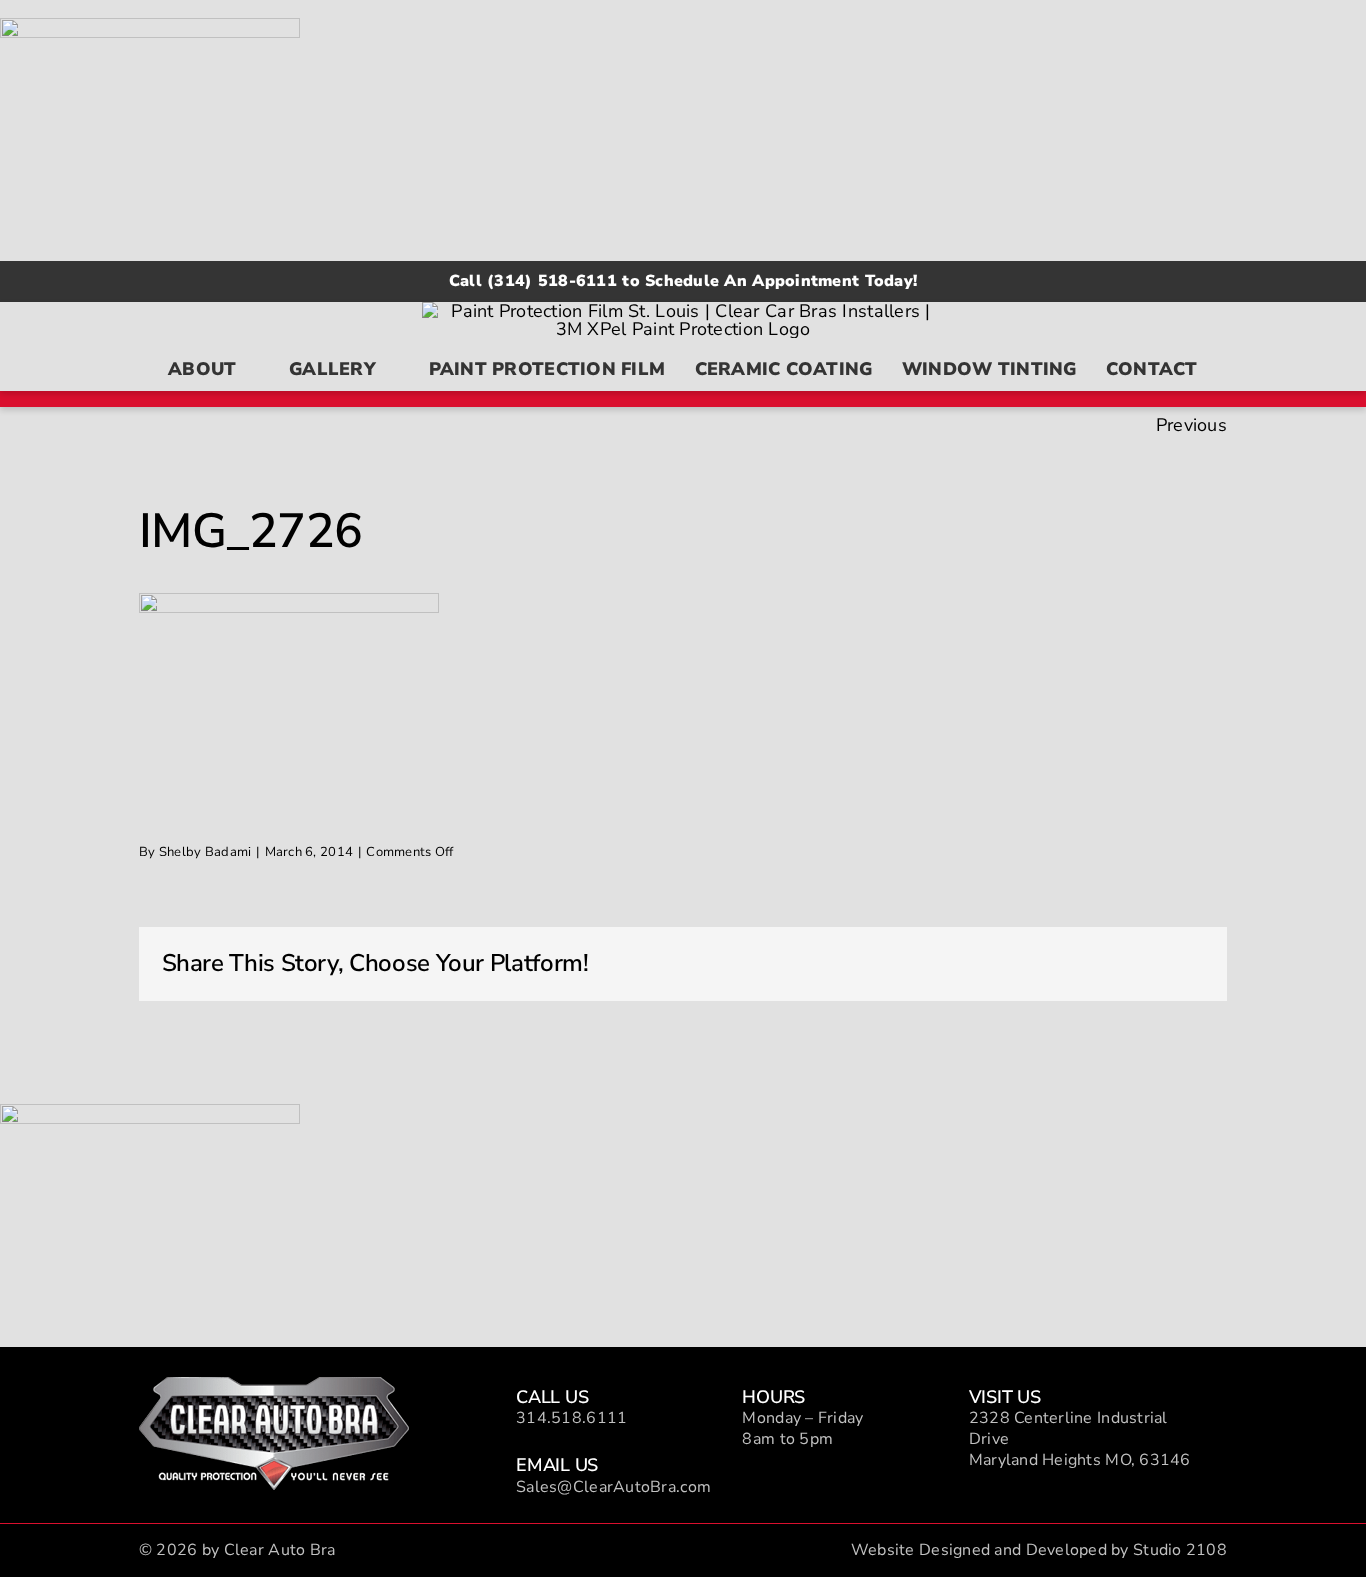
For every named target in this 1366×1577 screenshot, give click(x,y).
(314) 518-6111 (552, 281)
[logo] (274, 1386)
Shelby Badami (205, 852)
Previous (1191, 425)
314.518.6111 (571, 1418)
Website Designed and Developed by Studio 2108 (1039, 1550)
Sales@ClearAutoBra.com (613, 1487)
